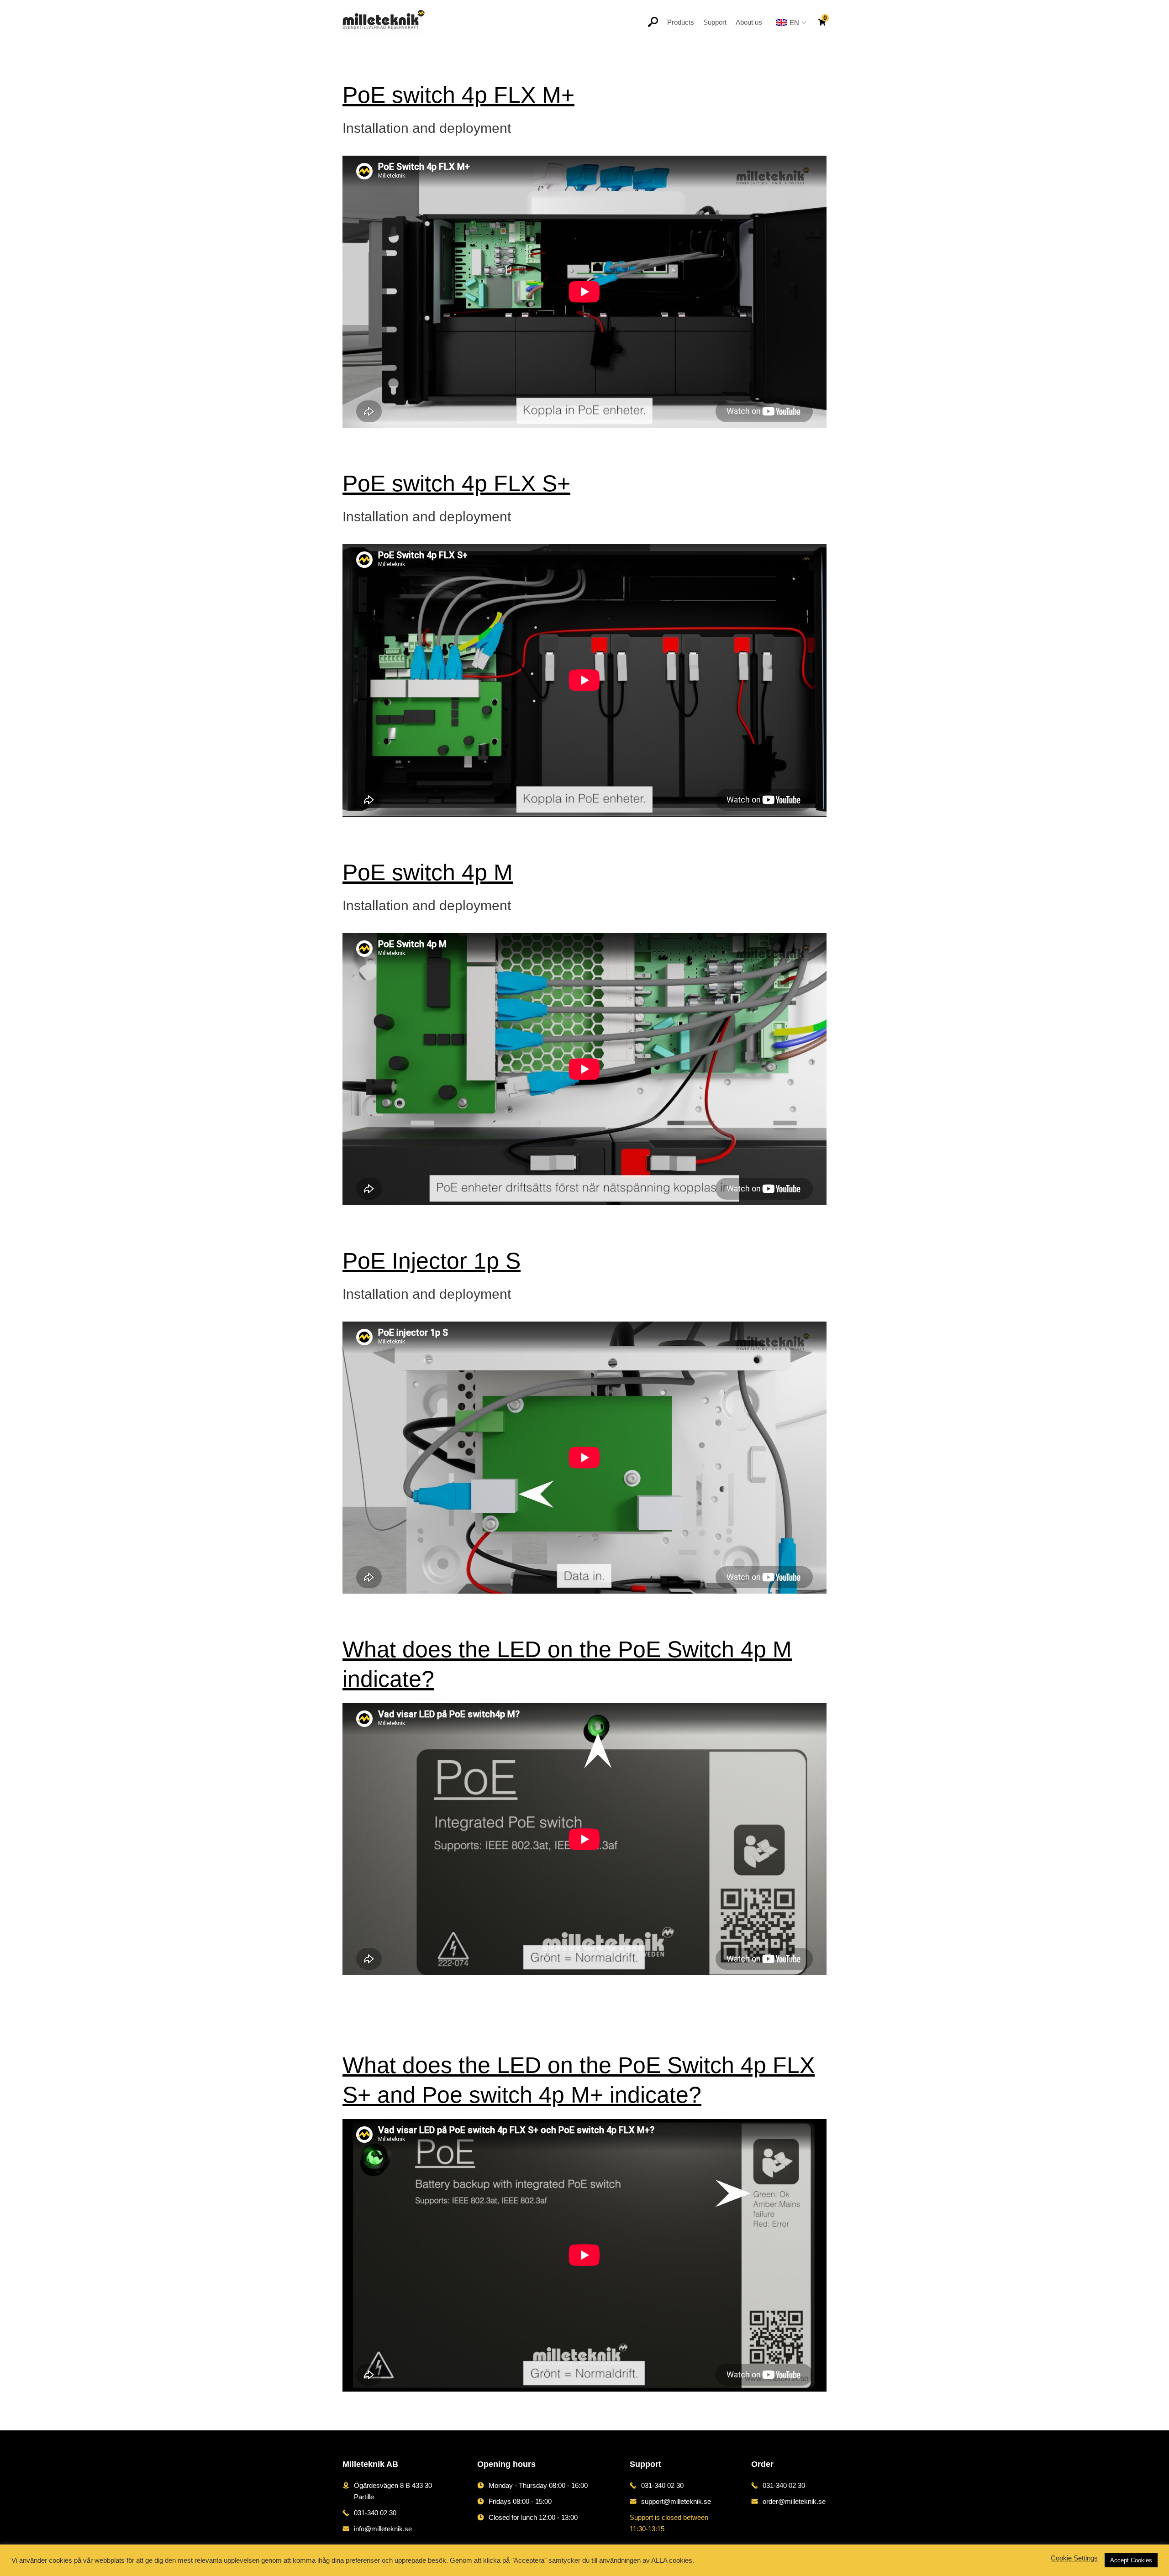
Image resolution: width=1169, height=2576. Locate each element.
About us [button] (749, 22)
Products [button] (681, 22)
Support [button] (715, 22)
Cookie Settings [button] (1074, 2558)
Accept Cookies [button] (1131, 2560)
